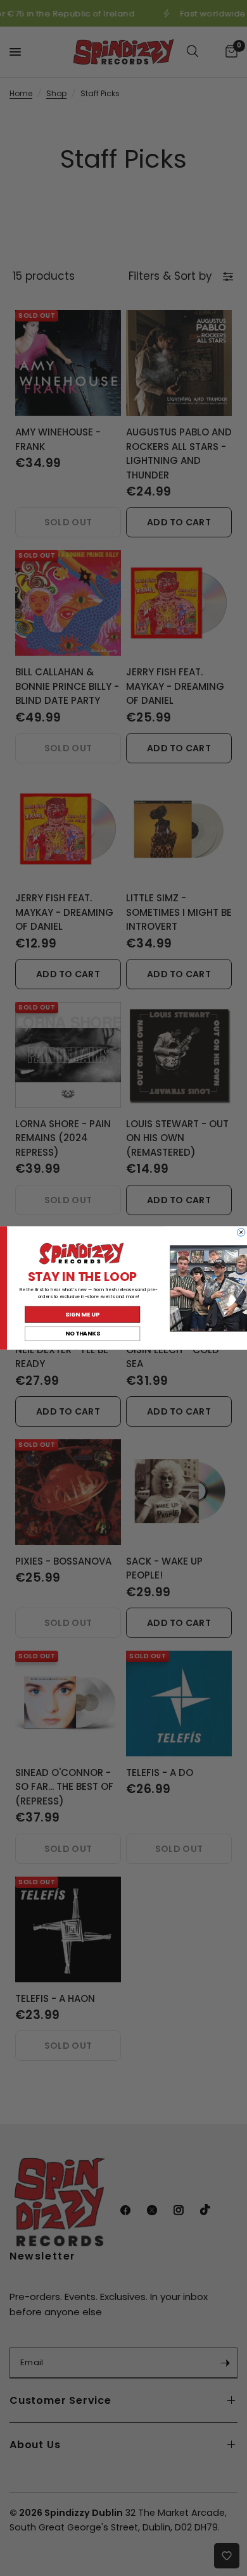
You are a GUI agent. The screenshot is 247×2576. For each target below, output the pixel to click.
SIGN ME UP (82, 1314)
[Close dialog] (241, 1232)
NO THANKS (83, 1334)
